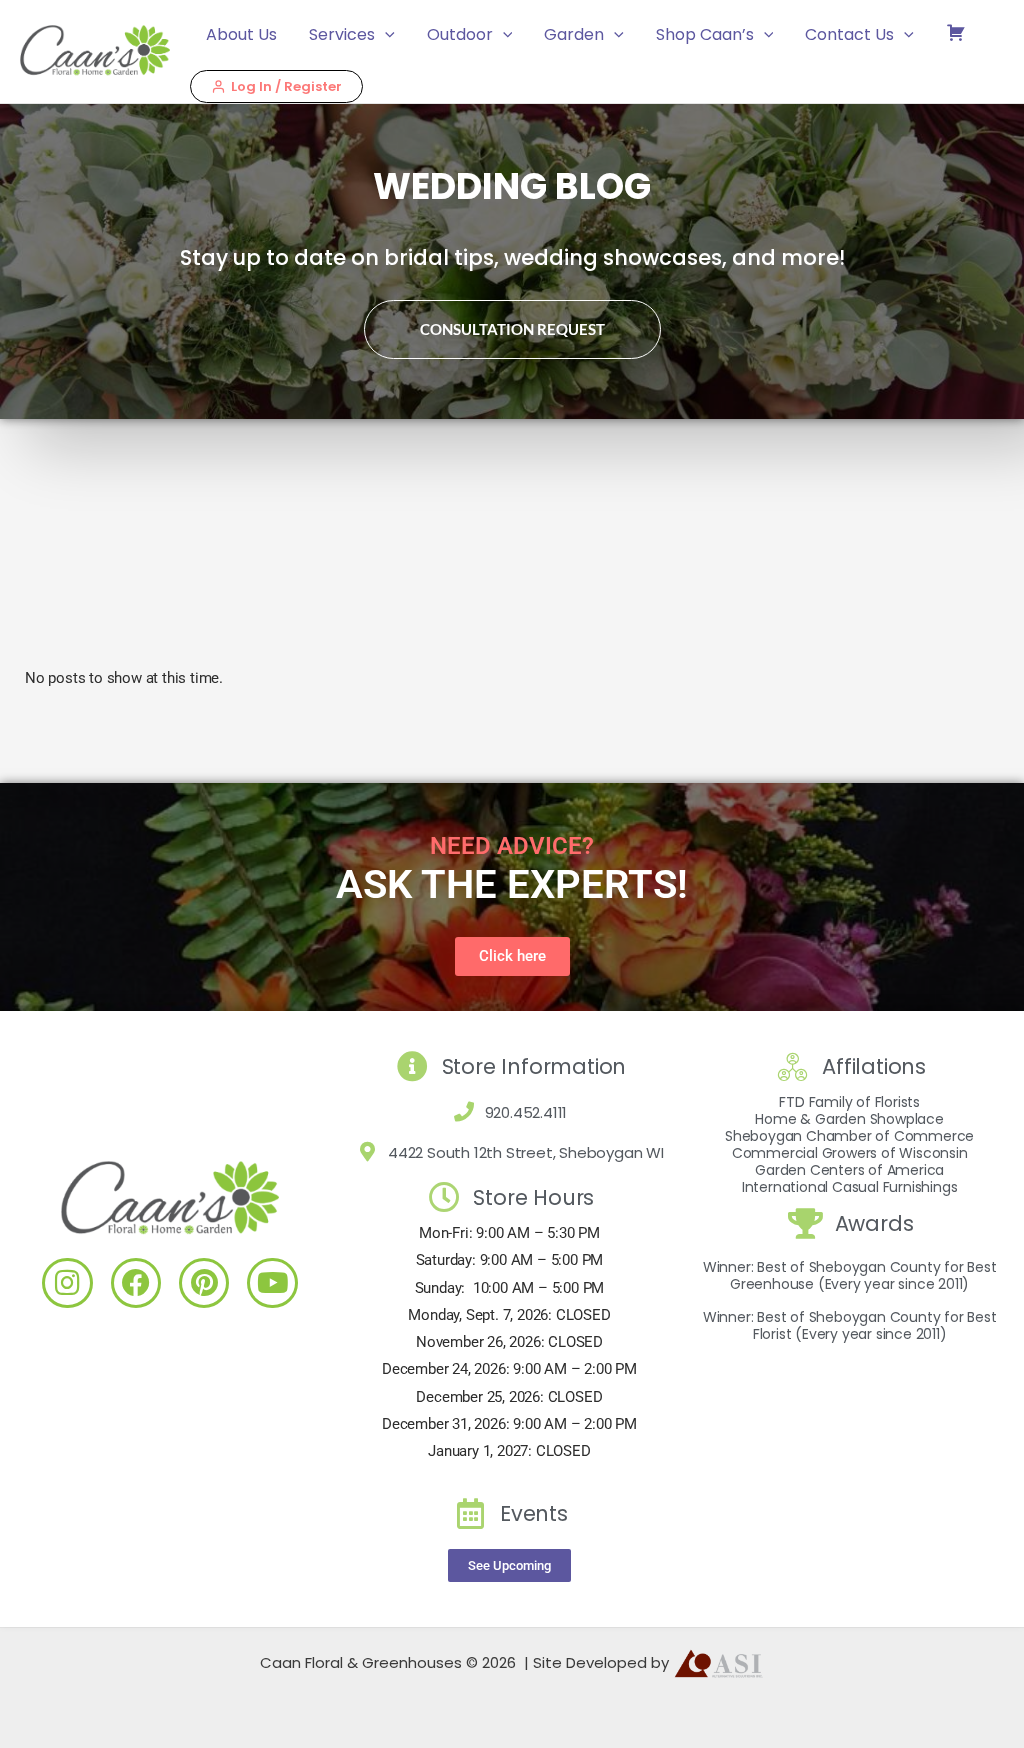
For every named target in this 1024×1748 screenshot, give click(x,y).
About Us (241, 34)
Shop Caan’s (705, 34)
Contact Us (849, 34)
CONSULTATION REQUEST (512, 329)
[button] (385, 35)
